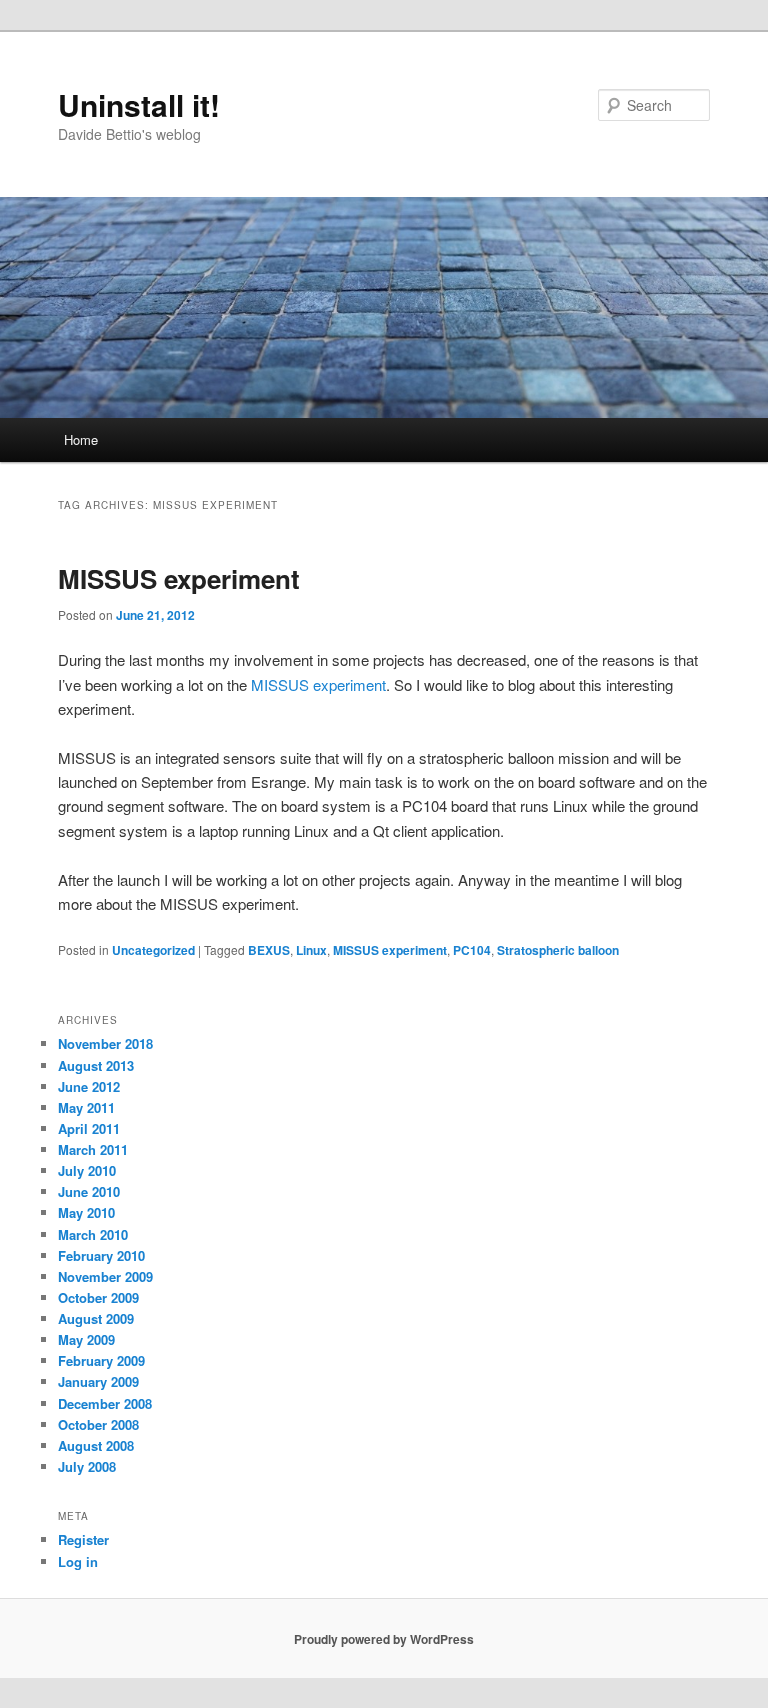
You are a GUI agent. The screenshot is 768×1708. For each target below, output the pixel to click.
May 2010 (86, 1212)
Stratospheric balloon (558, 950)
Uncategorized (153, 950)
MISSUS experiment (179, 578)
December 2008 (105, 1403)
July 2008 (87, 1466)
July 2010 (87, 1170)
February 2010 (101, 1255)
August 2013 (96, 1065)
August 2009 (96, 1318)
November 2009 (105, 1276)
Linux (311, 950)
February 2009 (101, 1360)
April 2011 (89, 1128)
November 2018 (105, 1043)
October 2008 (98, 1424)
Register (83, 1539)
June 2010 (89, 1191)
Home (81, 439)
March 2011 (93, 1149)
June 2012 (89, 1086)
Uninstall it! (139, 104)
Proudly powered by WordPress (384, 1639)
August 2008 (96, 1445)
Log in (78, 1561)
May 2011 (86, 1107)
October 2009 (98, 1297)
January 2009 (98, 1381)
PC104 (472, 950)
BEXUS (269, 950)
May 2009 (86, 1339)
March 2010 (93, 1234)
